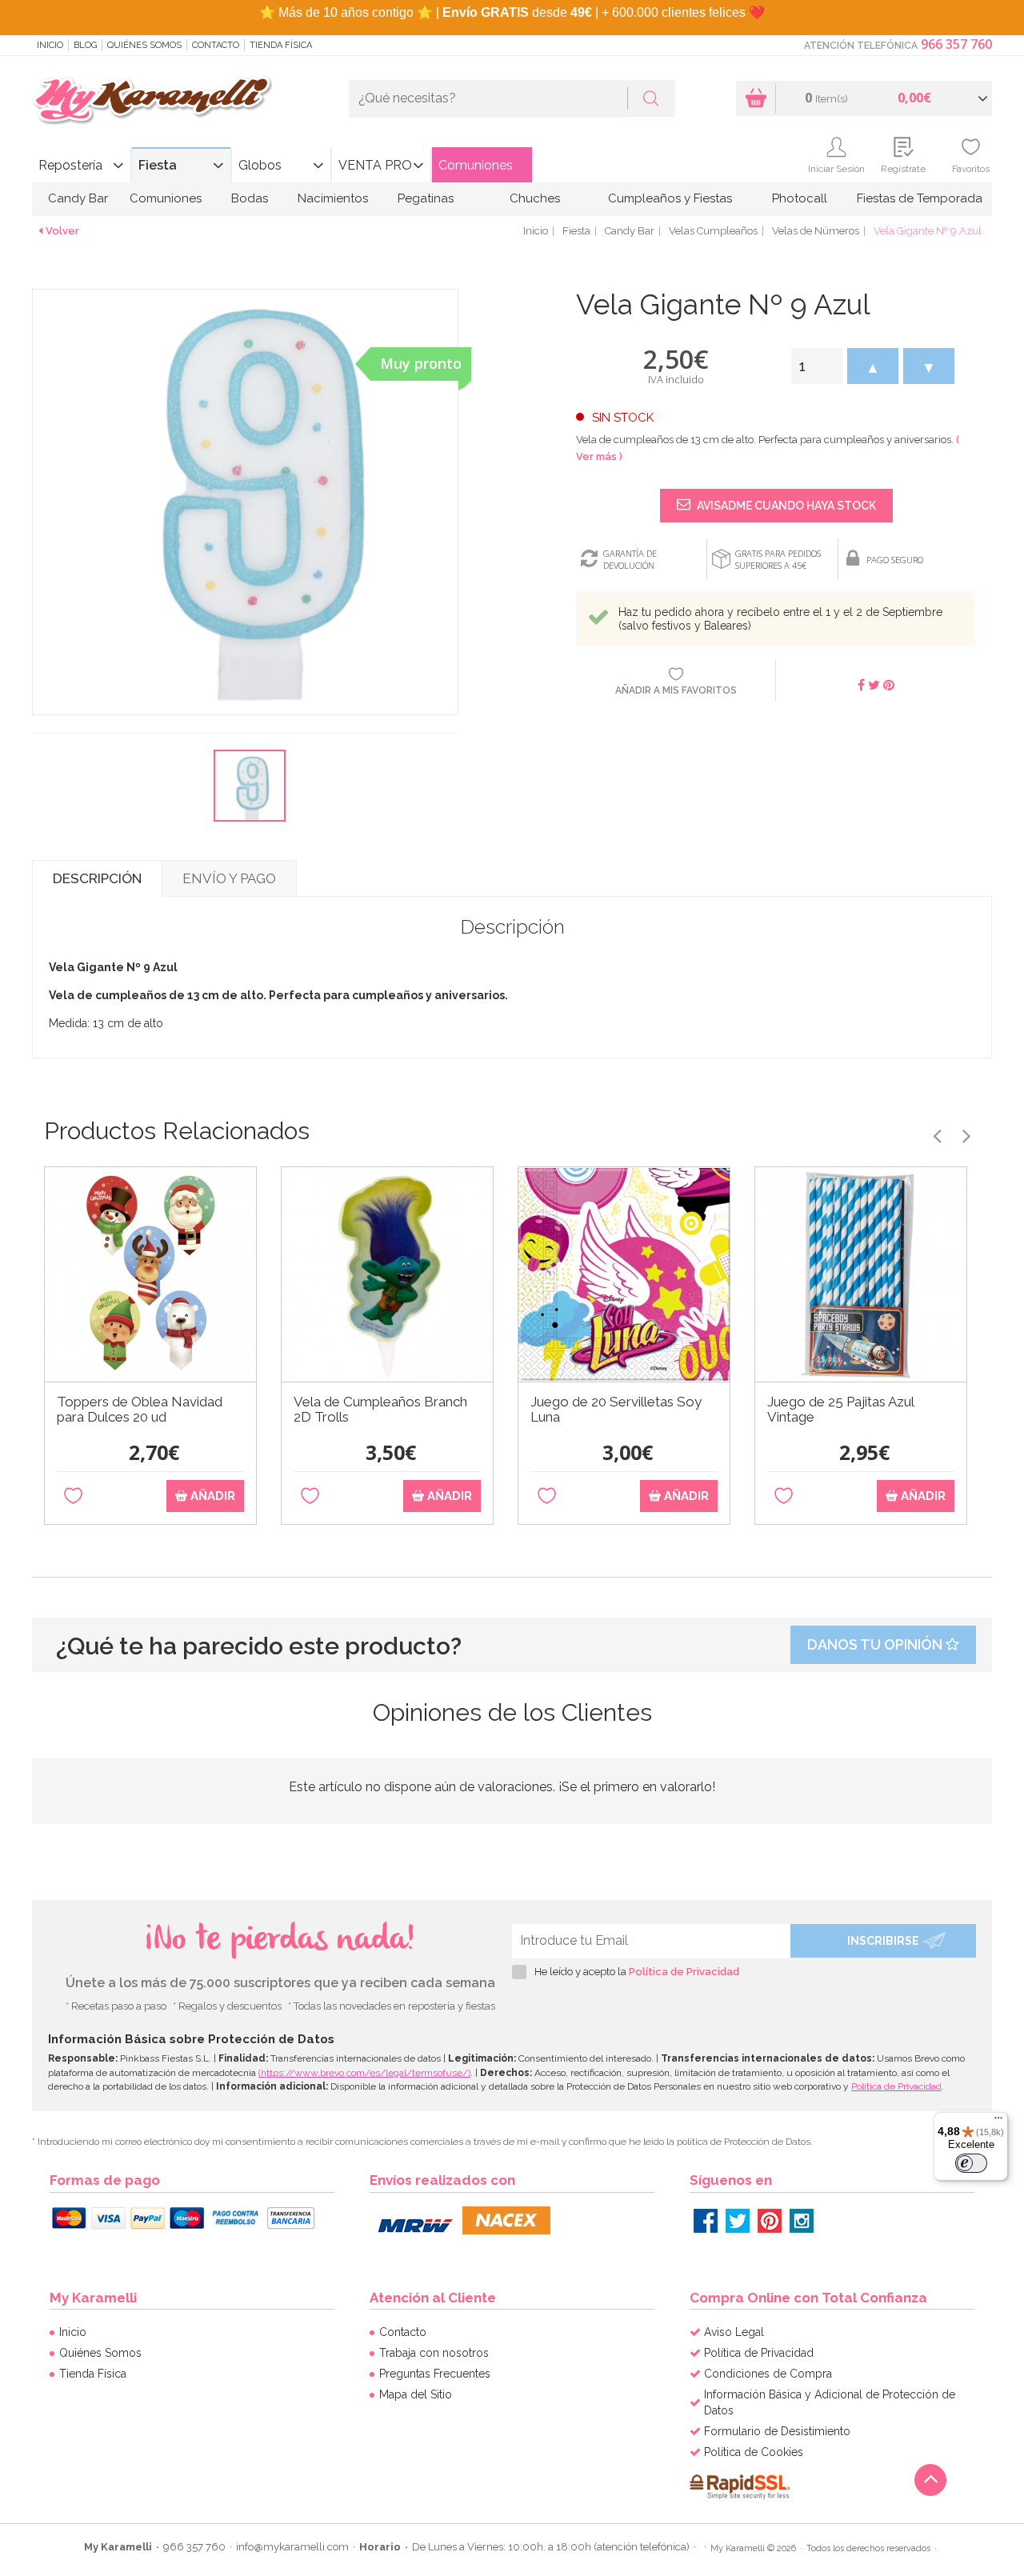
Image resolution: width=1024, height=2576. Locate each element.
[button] (873, 366)
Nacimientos (333, 198)
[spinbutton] (817, 366)
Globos (260, 165)
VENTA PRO (375, 165)
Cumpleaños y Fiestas (670, 198)
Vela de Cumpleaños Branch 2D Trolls (380, 1410)
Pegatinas (426, 198)
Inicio (50, 45)
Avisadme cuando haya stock (785, 506)
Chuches (535, 198)
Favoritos (971, 169)
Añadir (211, 1496)
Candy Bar (78, 198)
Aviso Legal (734, 2332)
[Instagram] (802, 2221)
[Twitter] (738, 2221)
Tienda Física (281, 45)
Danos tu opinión (876, 1644)
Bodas (250, 198)
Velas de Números (816, 231)
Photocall (800, 198)
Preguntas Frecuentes (435, 2374)
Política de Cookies (754, 2452)
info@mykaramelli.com (292, 2547)
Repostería (70, 165)
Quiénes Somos (144, 45)
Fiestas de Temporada (920, 198)
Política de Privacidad (684, 1972)
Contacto (216, 45)
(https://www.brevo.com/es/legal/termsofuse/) (364, 2073)
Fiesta (158, 165)
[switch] (971, 2163)
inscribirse (883, 1941)
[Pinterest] (770, 2221)
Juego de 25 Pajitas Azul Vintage (840, 1410)
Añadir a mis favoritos (676, 690)
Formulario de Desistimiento (777, 2431)
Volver (62, 231)
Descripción (97, 878)
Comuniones (476, 165)
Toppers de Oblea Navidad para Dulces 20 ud (140, 1410)
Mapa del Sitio (416, 2394)
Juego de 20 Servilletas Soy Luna (616, 1410)
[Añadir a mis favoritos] (73, 1496)
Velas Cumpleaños (713, 231)
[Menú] (998, 2122)
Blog (85, 45)
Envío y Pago (229, 878)
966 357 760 (956, 44)
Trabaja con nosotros (434, 2353)
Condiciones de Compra (768, 2374)
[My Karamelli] (152, 101)
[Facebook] (706, 2221)
